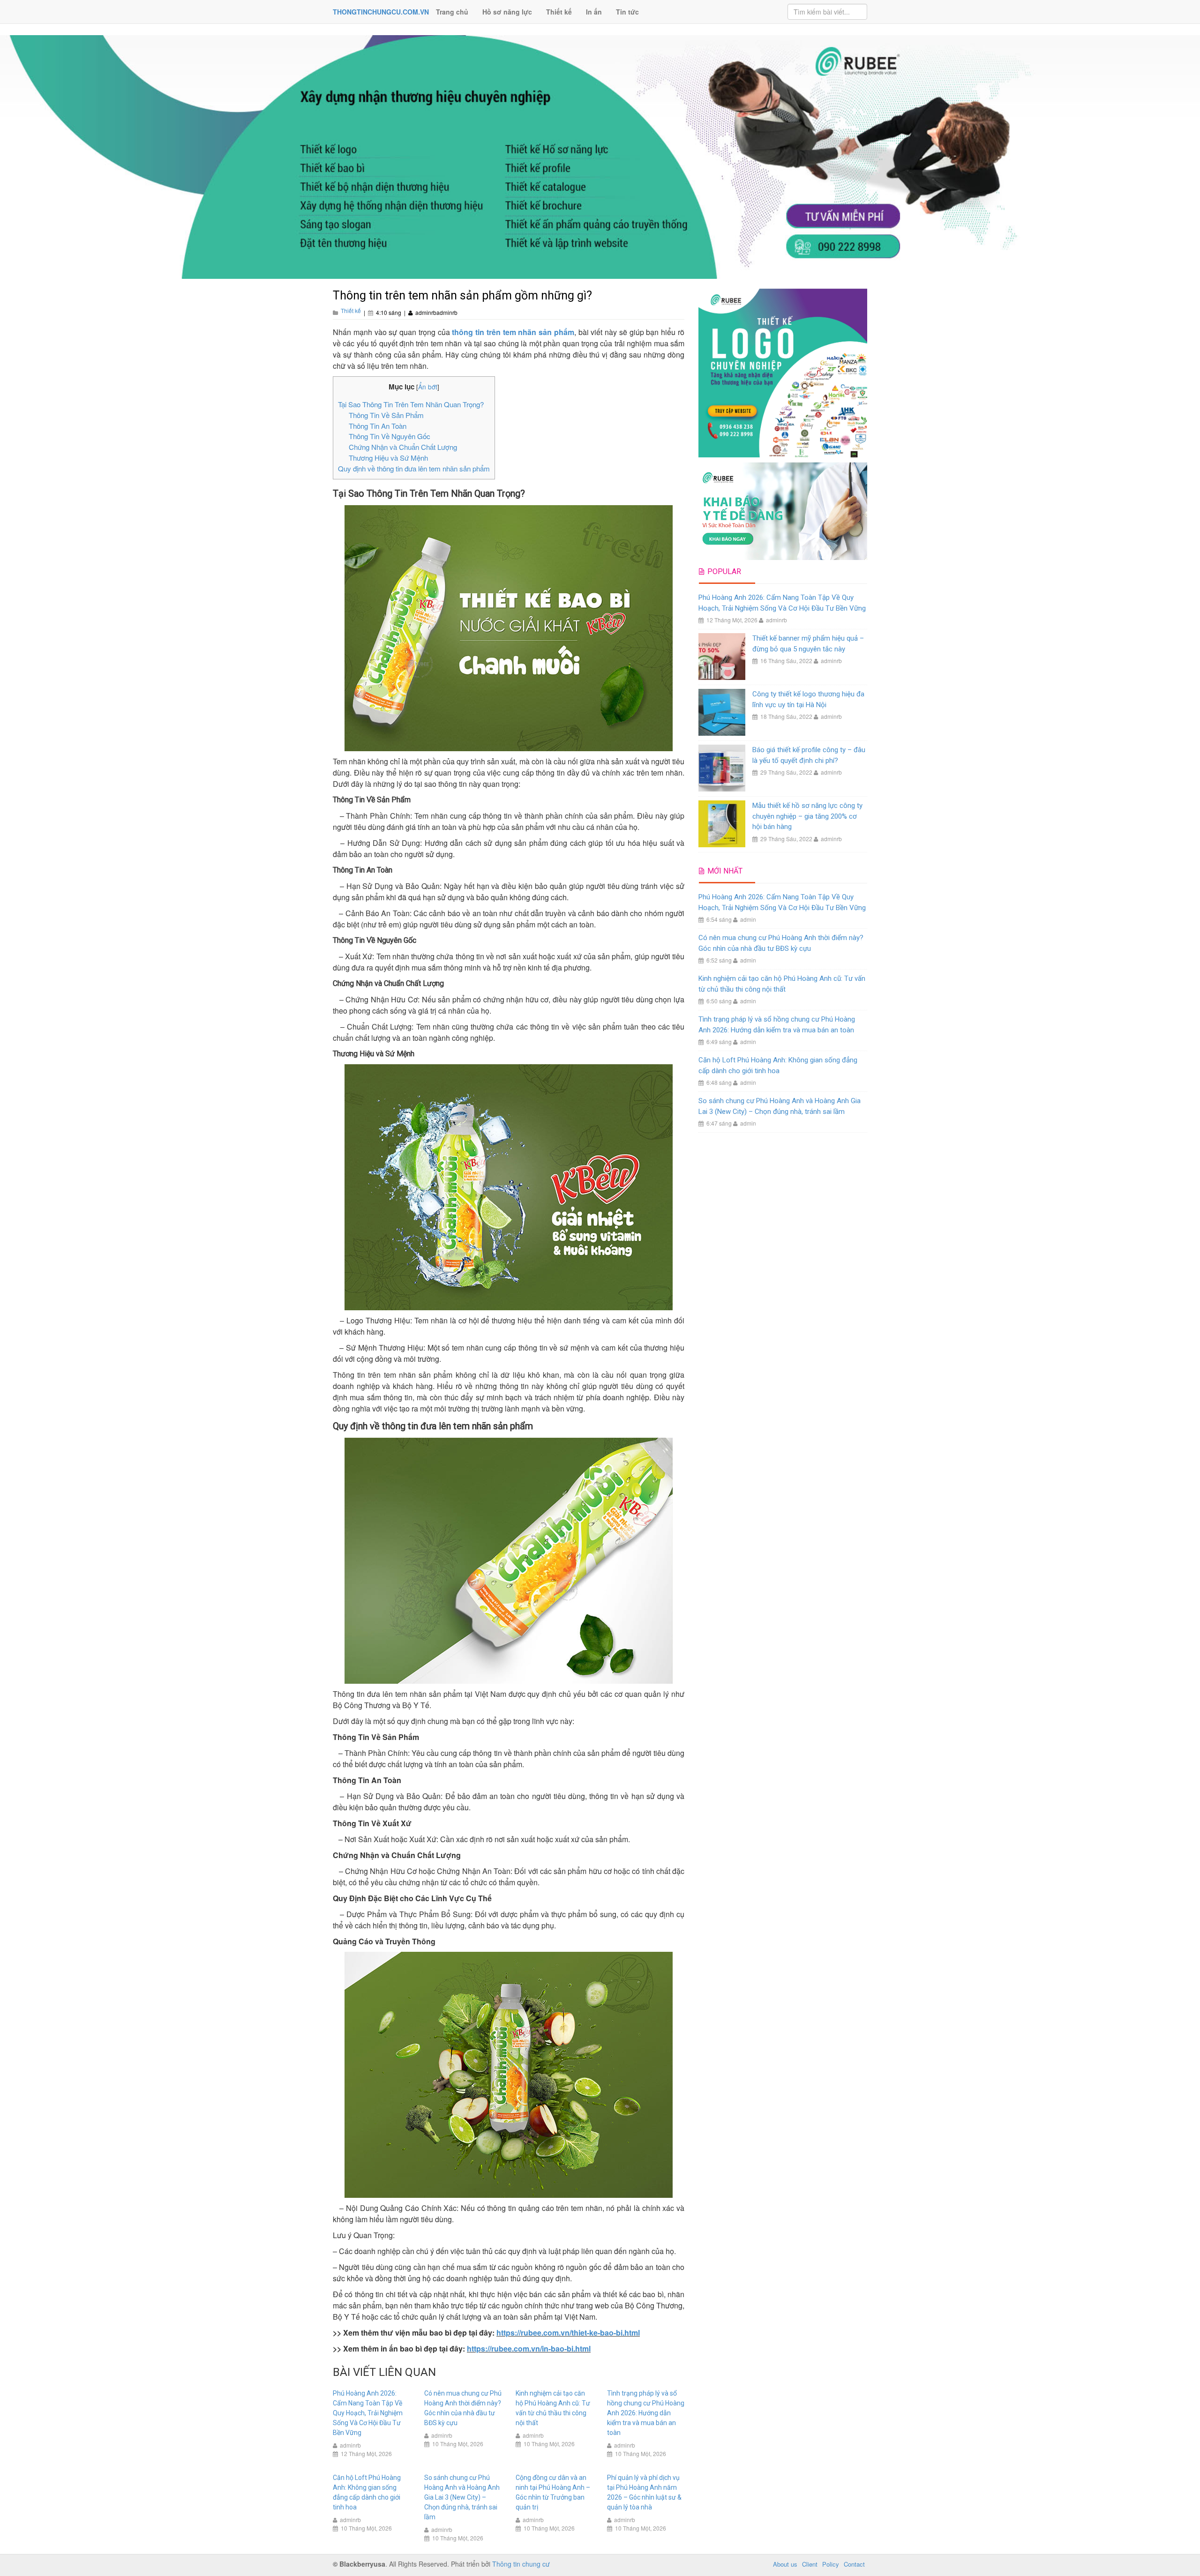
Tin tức (627, 12)
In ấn (594, 12)
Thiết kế (559, 12)
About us (785, 2564)
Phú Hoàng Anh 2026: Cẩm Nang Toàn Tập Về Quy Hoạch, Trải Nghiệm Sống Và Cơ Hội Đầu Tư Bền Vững (368, 2413)
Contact (854, 2564)
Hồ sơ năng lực (507, 12)
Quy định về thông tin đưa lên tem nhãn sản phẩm (414, 468)
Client (810, 2564)
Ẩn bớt (428, 387)
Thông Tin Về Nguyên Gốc (390, 436)
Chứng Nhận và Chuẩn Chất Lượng (403, 447)
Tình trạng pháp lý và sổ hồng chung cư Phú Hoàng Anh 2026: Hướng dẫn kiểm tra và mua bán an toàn (646, 2413)
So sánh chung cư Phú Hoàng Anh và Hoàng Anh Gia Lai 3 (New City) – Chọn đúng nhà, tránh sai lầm (462, 2497)
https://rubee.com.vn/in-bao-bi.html (529, 2348)
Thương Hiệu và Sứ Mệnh (388, 458)
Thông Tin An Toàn (378, 426)
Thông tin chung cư (521, 2564)
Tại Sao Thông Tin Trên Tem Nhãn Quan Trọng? (411, 404)
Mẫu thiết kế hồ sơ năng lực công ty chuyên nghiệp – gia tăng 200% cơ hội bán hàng (807, 816)
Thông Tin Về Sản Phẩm (386, 415)
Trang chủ (452, 12)
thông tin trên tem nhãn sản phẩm (513, 332)
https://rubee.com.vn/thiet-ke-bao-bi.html (568, 2333)
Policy (831, 2564)
